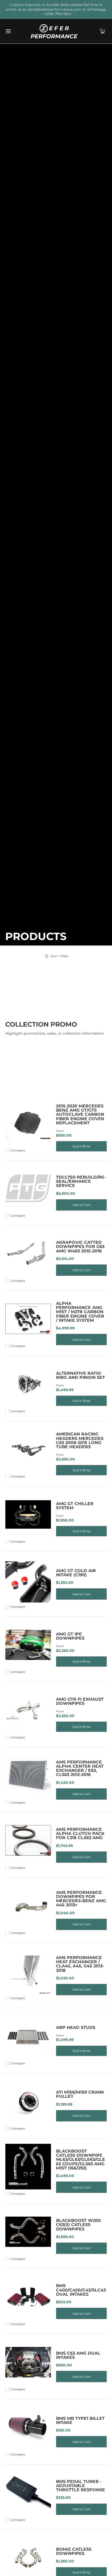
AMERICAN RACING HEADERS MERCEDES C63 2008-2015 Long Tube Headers (80, 1440)
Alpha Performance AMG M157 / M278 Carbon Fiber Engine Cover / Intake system (80, 1312)
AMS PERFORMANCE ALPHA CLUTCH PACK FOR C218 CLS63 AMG (80, 1833)
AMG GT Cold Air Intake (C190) (76, 1573)
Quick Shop (81, 1146)
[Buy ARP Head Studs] (28, 2036)
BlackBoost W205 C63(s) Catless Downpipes (78, 2225)
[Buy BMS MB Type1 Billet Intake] (28, 2427)
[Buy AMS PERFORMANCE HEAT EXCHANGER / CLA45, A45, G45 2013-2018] (28, 1971)
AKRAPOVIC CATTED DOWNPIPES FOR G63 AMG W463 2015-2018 (80, 1247)
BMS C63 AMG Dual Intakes (78, 2355)
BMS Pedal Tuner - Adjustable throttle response (80, 2486)
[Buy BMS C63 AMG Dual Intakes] (28, 2362)
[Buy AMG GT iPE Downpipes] (28, 1645)
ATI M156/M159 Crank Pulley (80, 2094)
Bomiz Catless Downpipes (74, 2551)
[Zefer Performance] (54, 31)
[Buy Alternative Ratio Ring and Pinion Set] (28, 1384)
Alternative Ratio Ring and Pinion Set (80, 1375)
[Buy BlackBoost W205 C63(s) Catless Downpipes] (28, 2232)
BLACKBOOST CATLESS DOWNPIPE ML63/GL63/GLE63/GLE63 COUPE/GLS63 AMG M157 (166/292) (80, 2159)
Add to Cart (82, 1205)
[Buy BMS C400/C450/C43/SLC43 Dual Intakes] (28, 2297)
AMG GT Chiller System (75, 1506)
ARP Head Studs (76, 2027)
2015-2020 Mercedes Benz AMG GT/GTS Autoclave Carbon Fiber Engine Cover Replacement (80, 1114)
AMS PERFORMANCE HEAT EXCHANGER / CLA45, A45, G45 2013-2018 (80, 1964)
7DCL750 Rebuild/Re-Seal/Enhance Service (81, 1181)
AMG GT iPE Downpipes (70, 1636)
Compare (18, 1150)
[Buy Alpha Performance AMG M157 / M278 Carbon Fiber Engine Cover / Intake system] (28, 1319)
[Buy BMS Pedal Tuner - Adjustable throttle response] (28, 2493)
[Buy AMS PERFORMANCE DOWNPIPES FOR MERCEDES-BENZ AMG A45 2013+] (28, 1906)
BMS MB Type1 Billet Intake (80, 2420)
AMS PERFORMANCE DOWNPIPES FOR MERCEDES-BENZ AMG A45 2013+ (81, 1899)
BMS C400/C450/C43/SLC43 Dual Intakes (81, 2290)
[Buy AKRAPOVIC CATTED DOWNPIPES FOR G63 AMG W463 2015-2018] (28, 1254)
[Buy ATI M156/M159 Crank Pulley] (28, 2101)
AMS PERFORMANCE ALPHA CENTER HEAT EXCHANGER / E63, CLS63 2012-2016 (80, 1768)
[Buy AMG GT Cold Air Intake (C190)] (28, 1580)
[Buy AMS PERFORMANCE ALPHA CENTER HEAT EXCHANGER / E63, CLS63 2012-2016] (28, 1775)
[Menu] (8, 31)
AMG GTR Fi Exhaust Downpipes (80, 1701)
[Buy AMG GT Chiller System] (28, 1514)
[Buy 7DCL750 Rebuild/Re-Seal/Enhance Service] (28, 1188)
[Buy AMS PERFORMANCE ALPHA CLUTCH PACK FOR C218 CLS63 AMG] (28, 1841)
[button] (102, 31)
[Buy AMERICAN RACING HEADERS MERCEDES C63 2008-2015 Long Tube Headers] (28, 1449)
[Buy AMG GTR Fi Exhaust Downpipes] (28, 1710)
